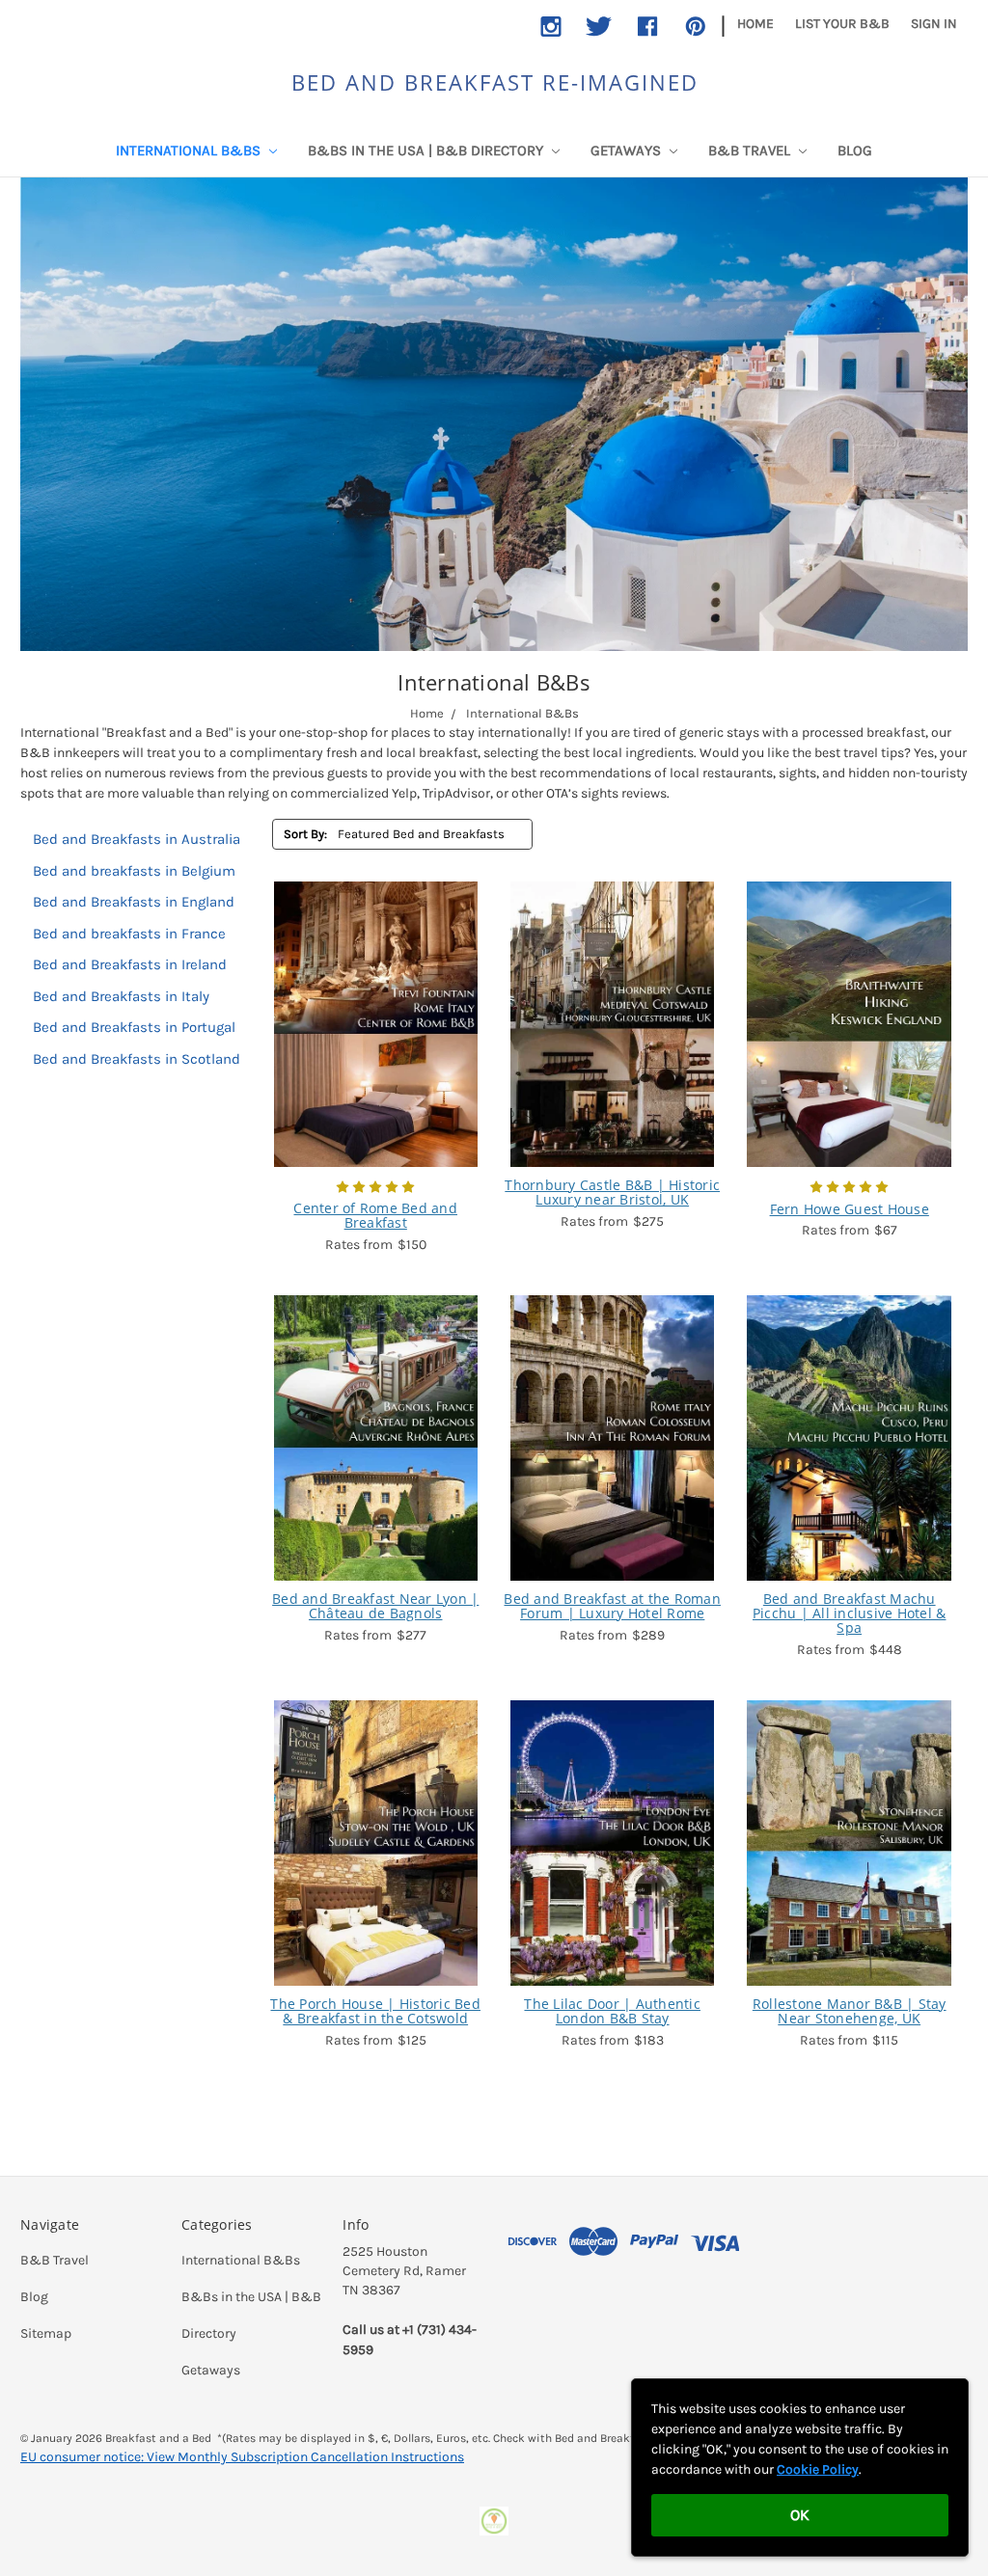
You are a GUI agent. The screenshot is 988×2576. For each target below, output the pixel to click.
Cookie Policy (818, 2469)
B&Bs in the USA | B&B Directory (427, 150)
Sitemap (46, 2333)
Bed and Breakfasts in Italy (121, 996)
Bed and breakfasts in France (129, 934)
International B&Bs (190, 150)
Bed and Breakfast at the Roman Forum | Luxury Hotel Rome (612, 1606)
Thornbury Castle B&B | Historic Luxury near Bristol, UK (612, 1193)
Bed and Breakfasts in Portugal (134, 1027)
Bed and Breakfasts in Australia (137, 839)
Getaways (628, 150)
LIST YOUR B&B (842, 24)
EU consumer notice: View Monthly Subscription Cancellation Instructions (242, 2457)
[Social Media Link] (551, 27)
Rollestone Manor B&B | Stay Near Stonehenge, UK (850, 2011)
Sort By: (305, 834)
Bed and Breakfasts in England (134, 902)
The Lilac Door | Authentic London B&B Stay (612, 2011)
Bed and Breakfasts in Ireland (130, 964)
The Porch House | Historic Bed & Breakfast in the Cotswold (375, 2011)
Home (755, 24)
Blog (855, 150)
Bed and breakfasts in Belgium (134, 871)
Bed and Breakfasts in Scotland (137, 1059)
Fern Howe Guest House (850, 1209)
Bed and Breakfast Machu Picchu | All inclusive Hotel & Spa (850, 1613)
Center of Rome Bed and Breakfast (375, 1216)
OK (800, 2515)
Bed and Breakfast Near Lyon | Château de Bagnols (375, 1606)
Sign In (934, 24)
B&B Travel (751, 150)
